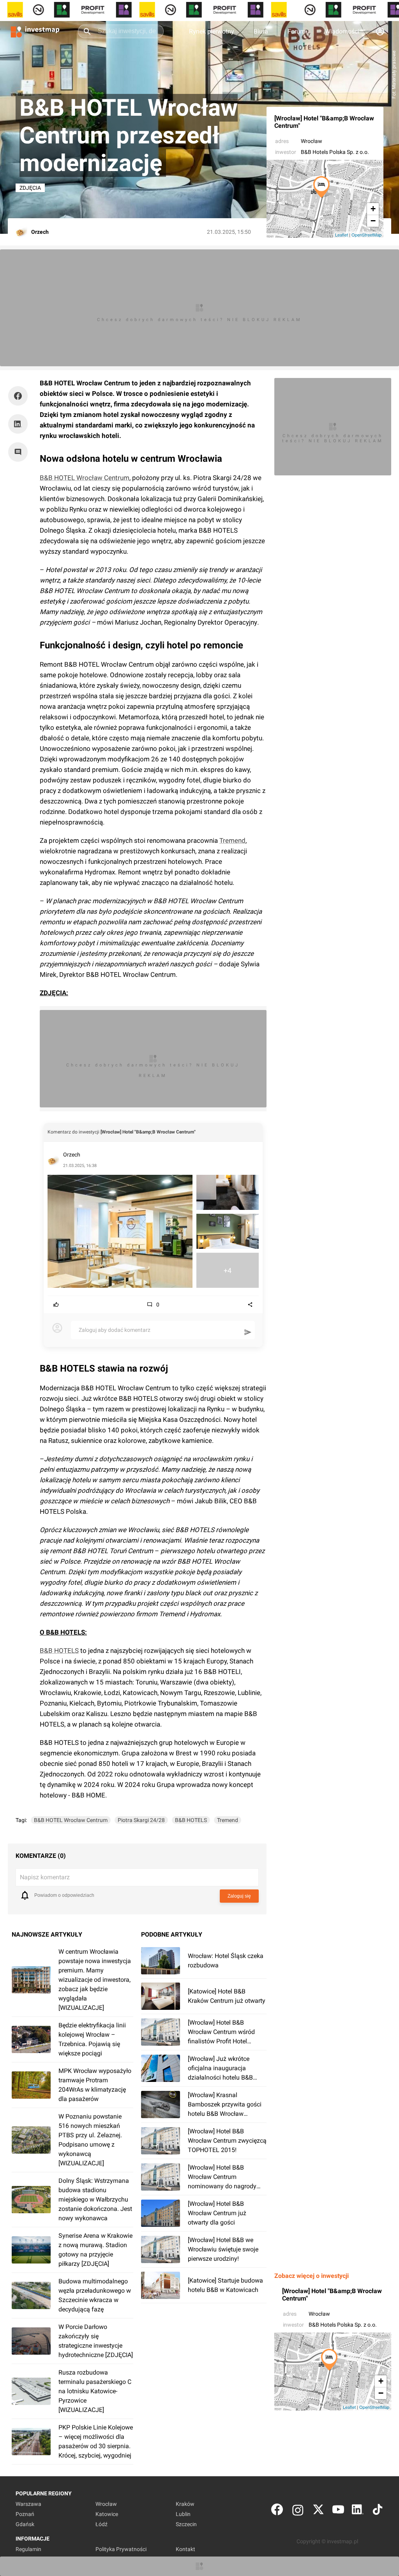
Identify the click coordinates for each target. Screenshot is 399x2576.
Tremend (232, 840)
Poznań (25, 2514)
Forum (297, 31)
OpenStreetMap (366, 235)
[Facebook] (277, 2511)
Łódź (102, 2524)
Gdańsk (25, 2524)
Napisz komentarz (45, 1877)
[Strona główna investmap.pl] (35, 31)
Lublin (183, 2514)
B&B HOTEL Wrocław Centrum (85, 478)
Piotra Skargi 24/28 (141, 1820)
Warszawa (28, 2504)
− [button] (373, 221)
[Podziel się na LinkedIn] (18, 424)
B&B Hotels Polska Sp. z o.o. (335, 152)
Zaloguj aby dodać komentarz (115, 1330)
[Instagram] (298, 2511)
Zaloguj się (239, 1896)
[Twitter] (318, 2511)
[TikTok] (378, 2511)
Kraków (185, 2504)
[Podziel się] (20, 396)
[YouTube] (338, 2511)
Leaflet (342, 235)
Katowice (107, 2514)
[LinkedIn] (358, 2511)
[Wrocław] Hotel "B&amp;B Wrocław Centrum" (324, 122)
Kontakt (185, 2549)
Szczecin (186, 2524)
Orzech (72, 1155)
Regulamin (28, 2549)
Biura (261, 31)
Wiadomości (342, 31)
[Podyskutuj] (20, 452)
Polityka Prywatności (121, 2549)
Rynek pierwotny (212, 31)
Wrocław (312, 141)
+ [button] (373, 209)
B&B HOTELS (59, 1651)
